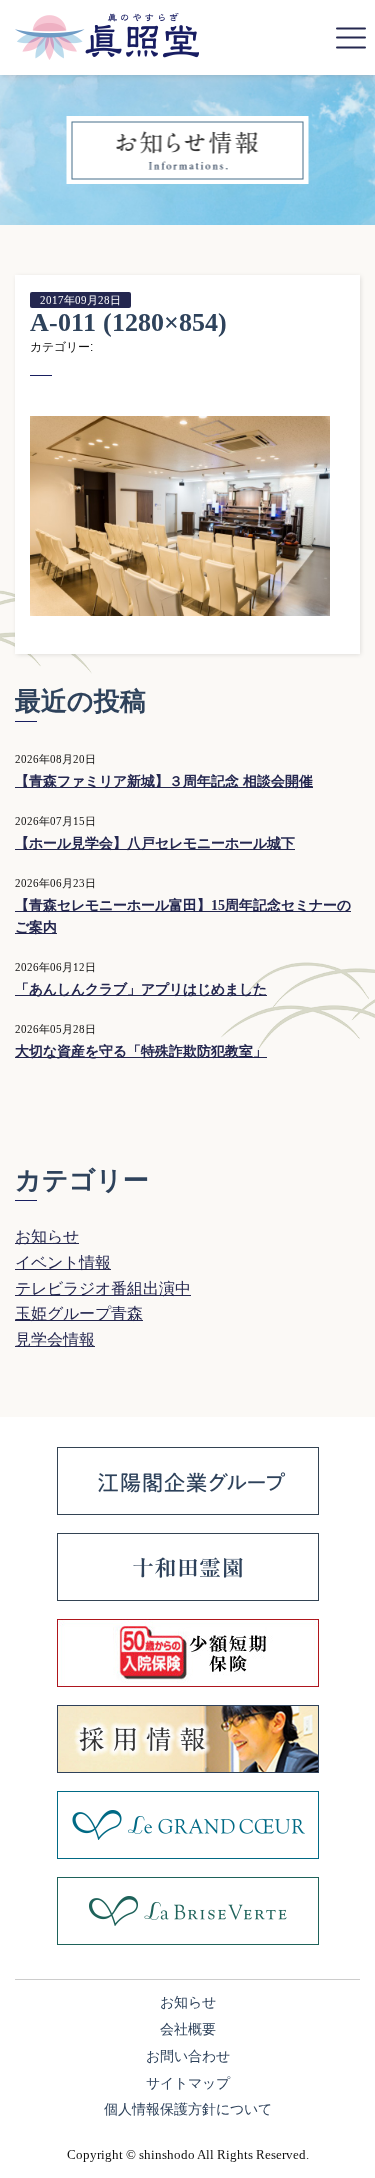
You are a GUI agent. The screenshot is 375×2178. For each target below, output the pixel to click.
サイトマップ (188, 2083)
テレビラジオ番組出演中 (103, 1288)
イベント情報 (63, 1262)
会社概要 (188, 2029)
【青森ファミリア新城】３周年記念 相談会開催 (164, 781)
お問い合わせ (188, 2056)
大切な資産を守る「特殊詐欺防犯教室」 (141, 1051)
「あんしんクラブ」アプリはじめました (141, 989)
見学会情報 (55, 1339)
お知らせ (47, 1236)
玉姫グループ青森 (79, 1313)
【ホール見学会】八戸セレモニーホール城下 (155, 843)
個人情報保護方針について (188, 2109)
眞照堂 (107, 36)
